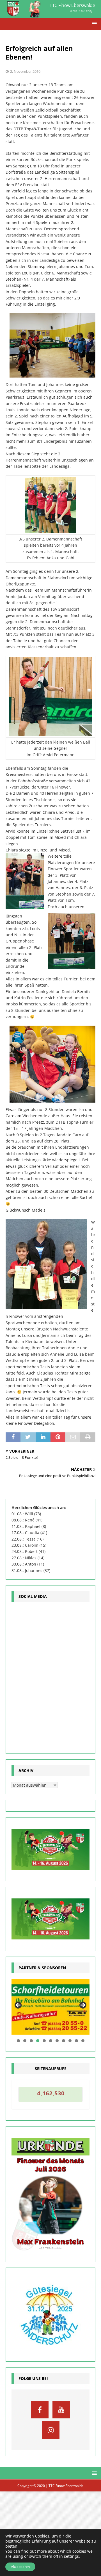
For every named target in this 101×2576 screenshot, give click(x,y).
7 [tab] (57, 2041)
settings (71, 2556)
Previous (19, 2005)
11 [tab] (83, 2041)
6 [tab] (51, 2041)
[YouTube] (61, 2410)
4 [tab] (38, 2041)
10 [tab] (77, 2041)
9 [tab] (70, 2041)
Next (82, 2005)
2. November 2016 (25, 71)
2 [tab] (25, 2041)
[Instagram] (51, 2430)
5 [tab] (44, 2041)
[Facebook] (40, 2410)
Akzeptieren (20, 2567)
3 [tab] (31, 2041)
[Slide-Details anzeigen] (50, 2007)
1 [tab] (18, 2041)
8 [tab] (64, 2041)
